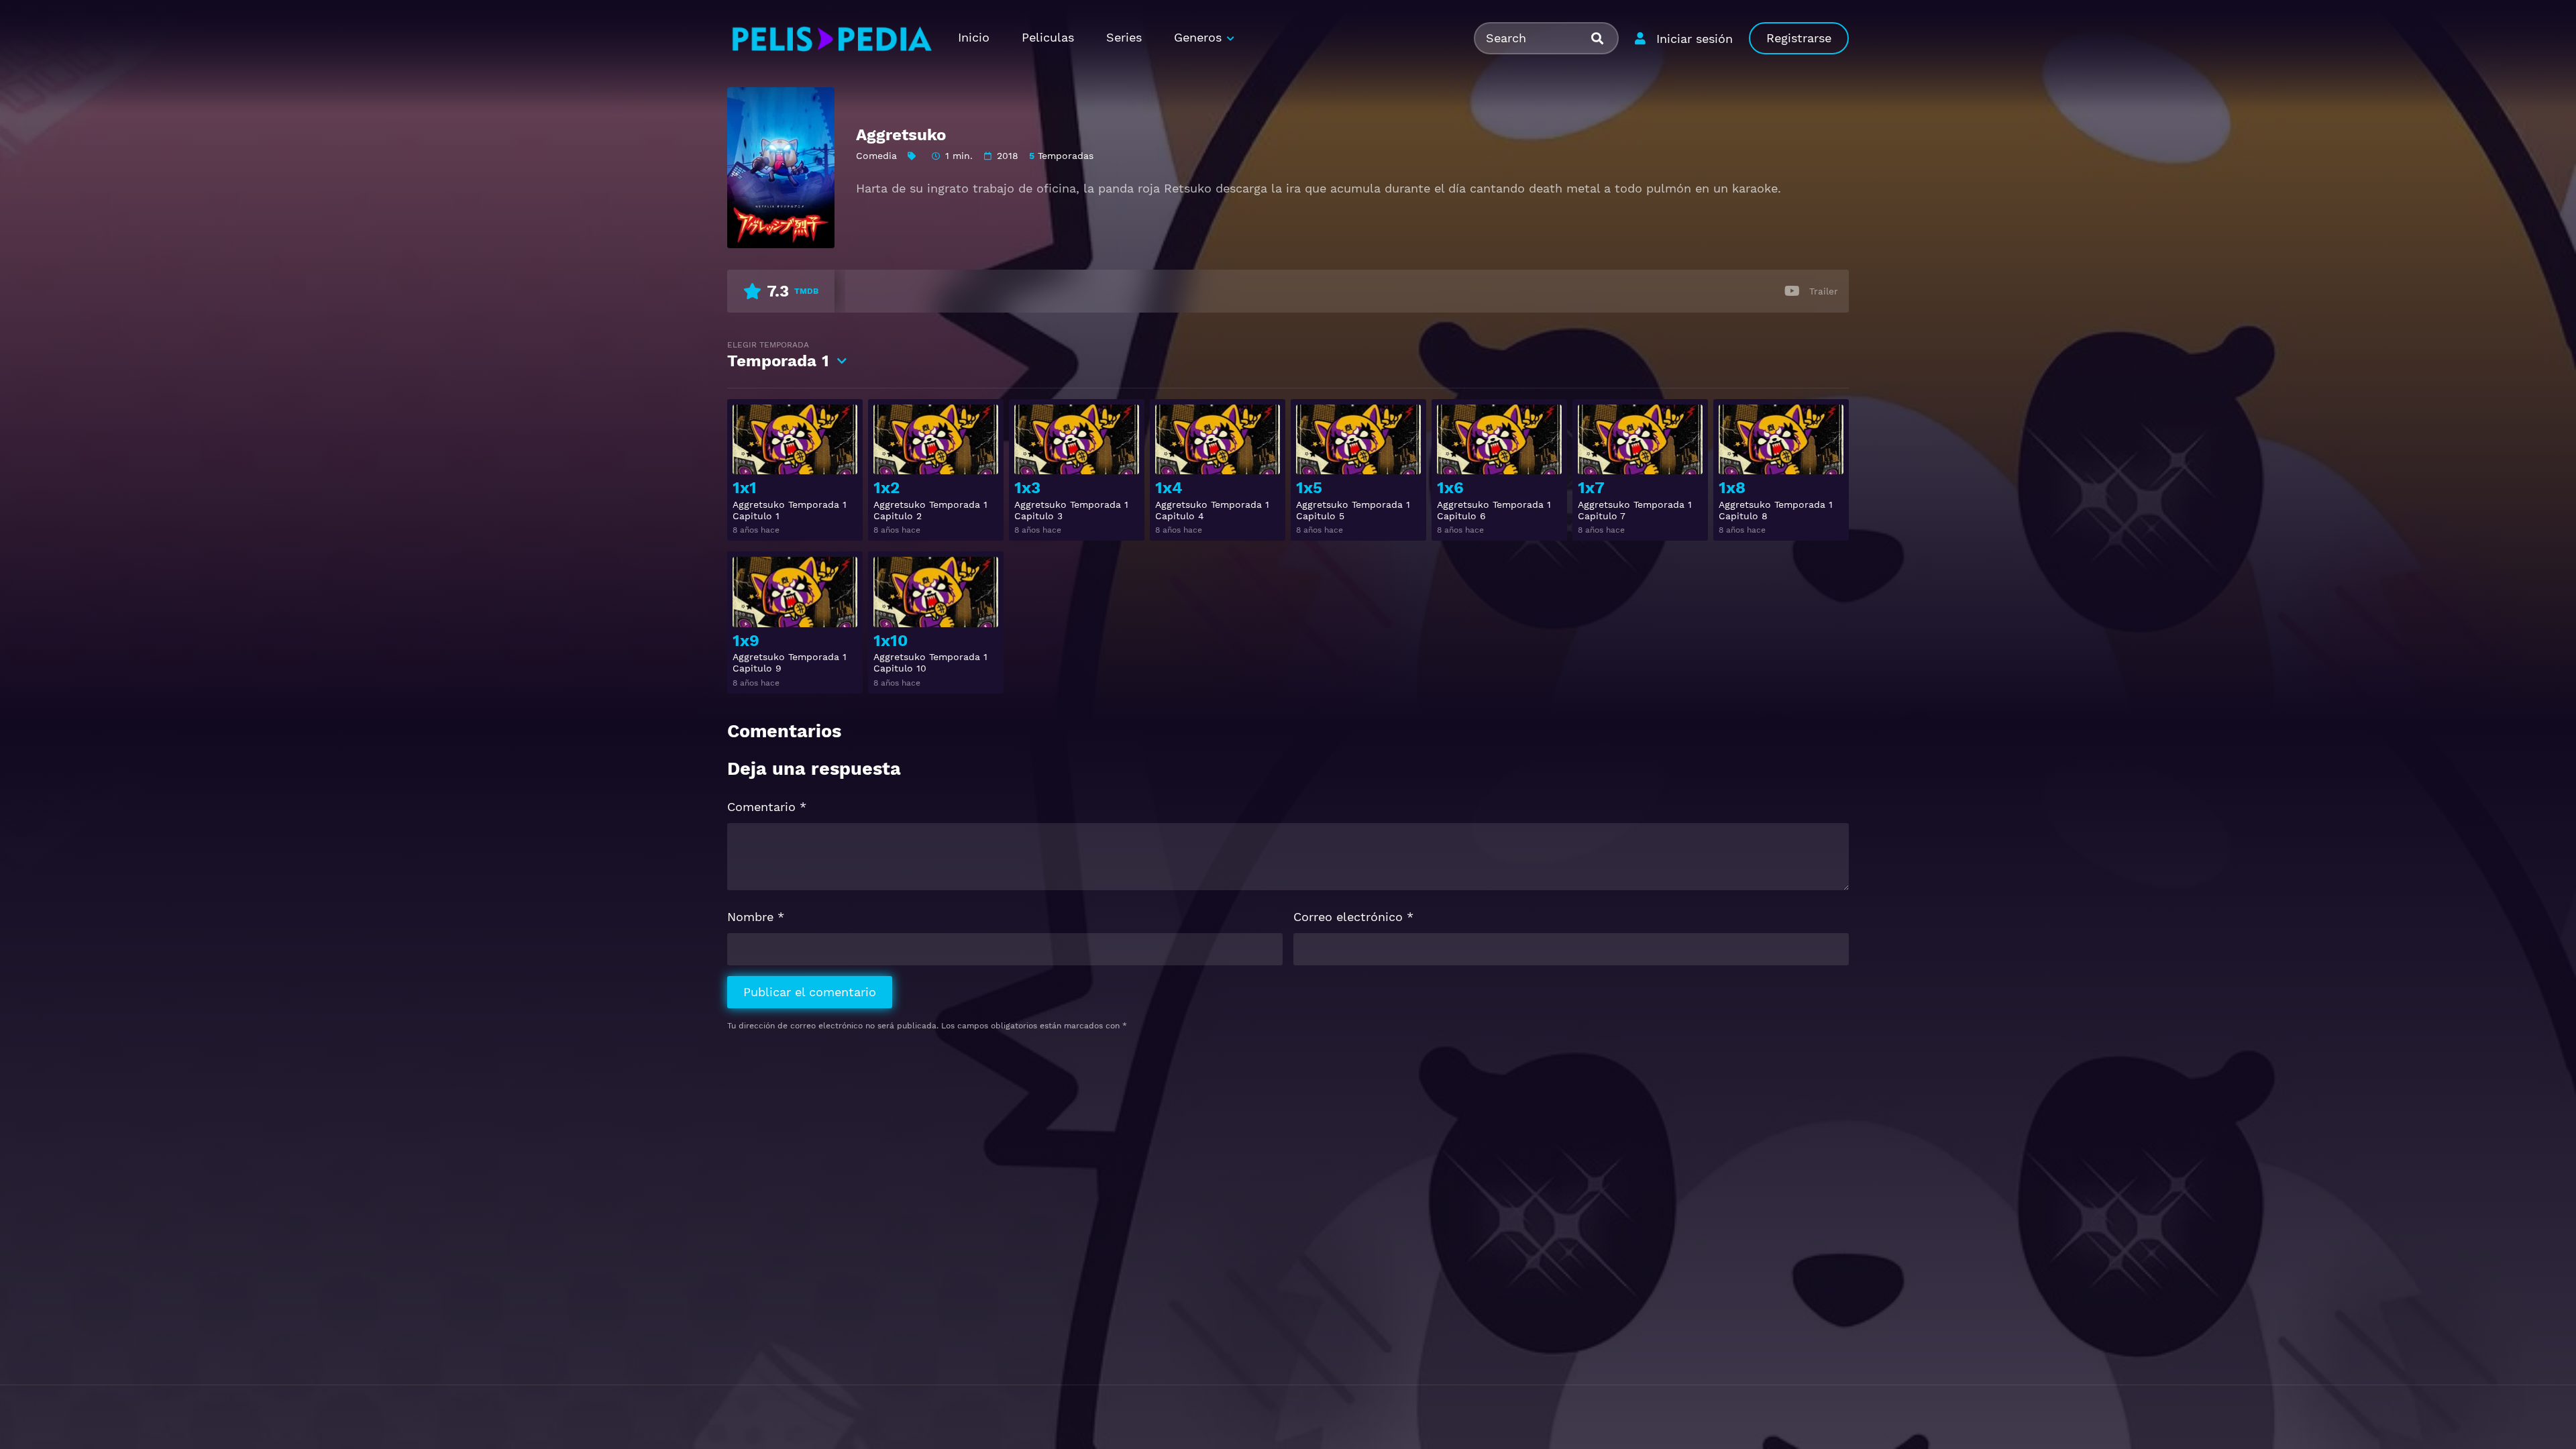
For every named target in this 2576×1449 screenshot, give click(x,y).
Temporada (778, 355)
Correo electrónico (1353, 917)
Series (1124, 37)
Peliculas (1048, 37)
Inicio (974, 37)
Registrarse (1799, 38)
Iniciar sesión (1695, 39)
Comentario (767, 807)
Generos (1198, 37)
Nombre (756, 917)
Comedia (876, 156)
